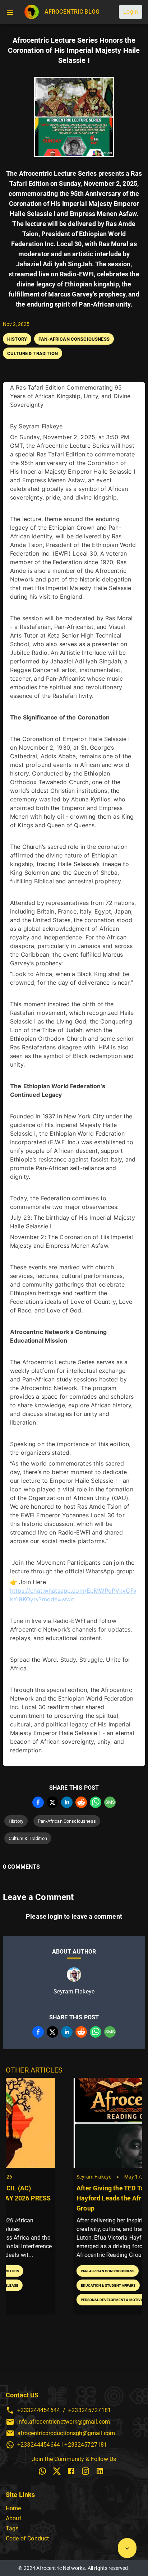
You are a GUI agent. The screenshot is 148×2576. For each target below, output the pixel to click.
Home (13, 2508)
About (13, 2518)
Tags (12, 2528)
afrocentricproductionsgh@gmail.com (66, 2433)
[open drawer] (10, 12)
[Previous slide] (17, 2220)
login (55, 1916)
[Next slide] (131, 2220)
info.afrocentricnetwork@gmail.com (64, 2422)
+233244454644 (39, 2410)
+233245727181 (90, 2410)
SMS (110, 1802)
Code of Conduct (27, 2538)
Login (131, 12)
